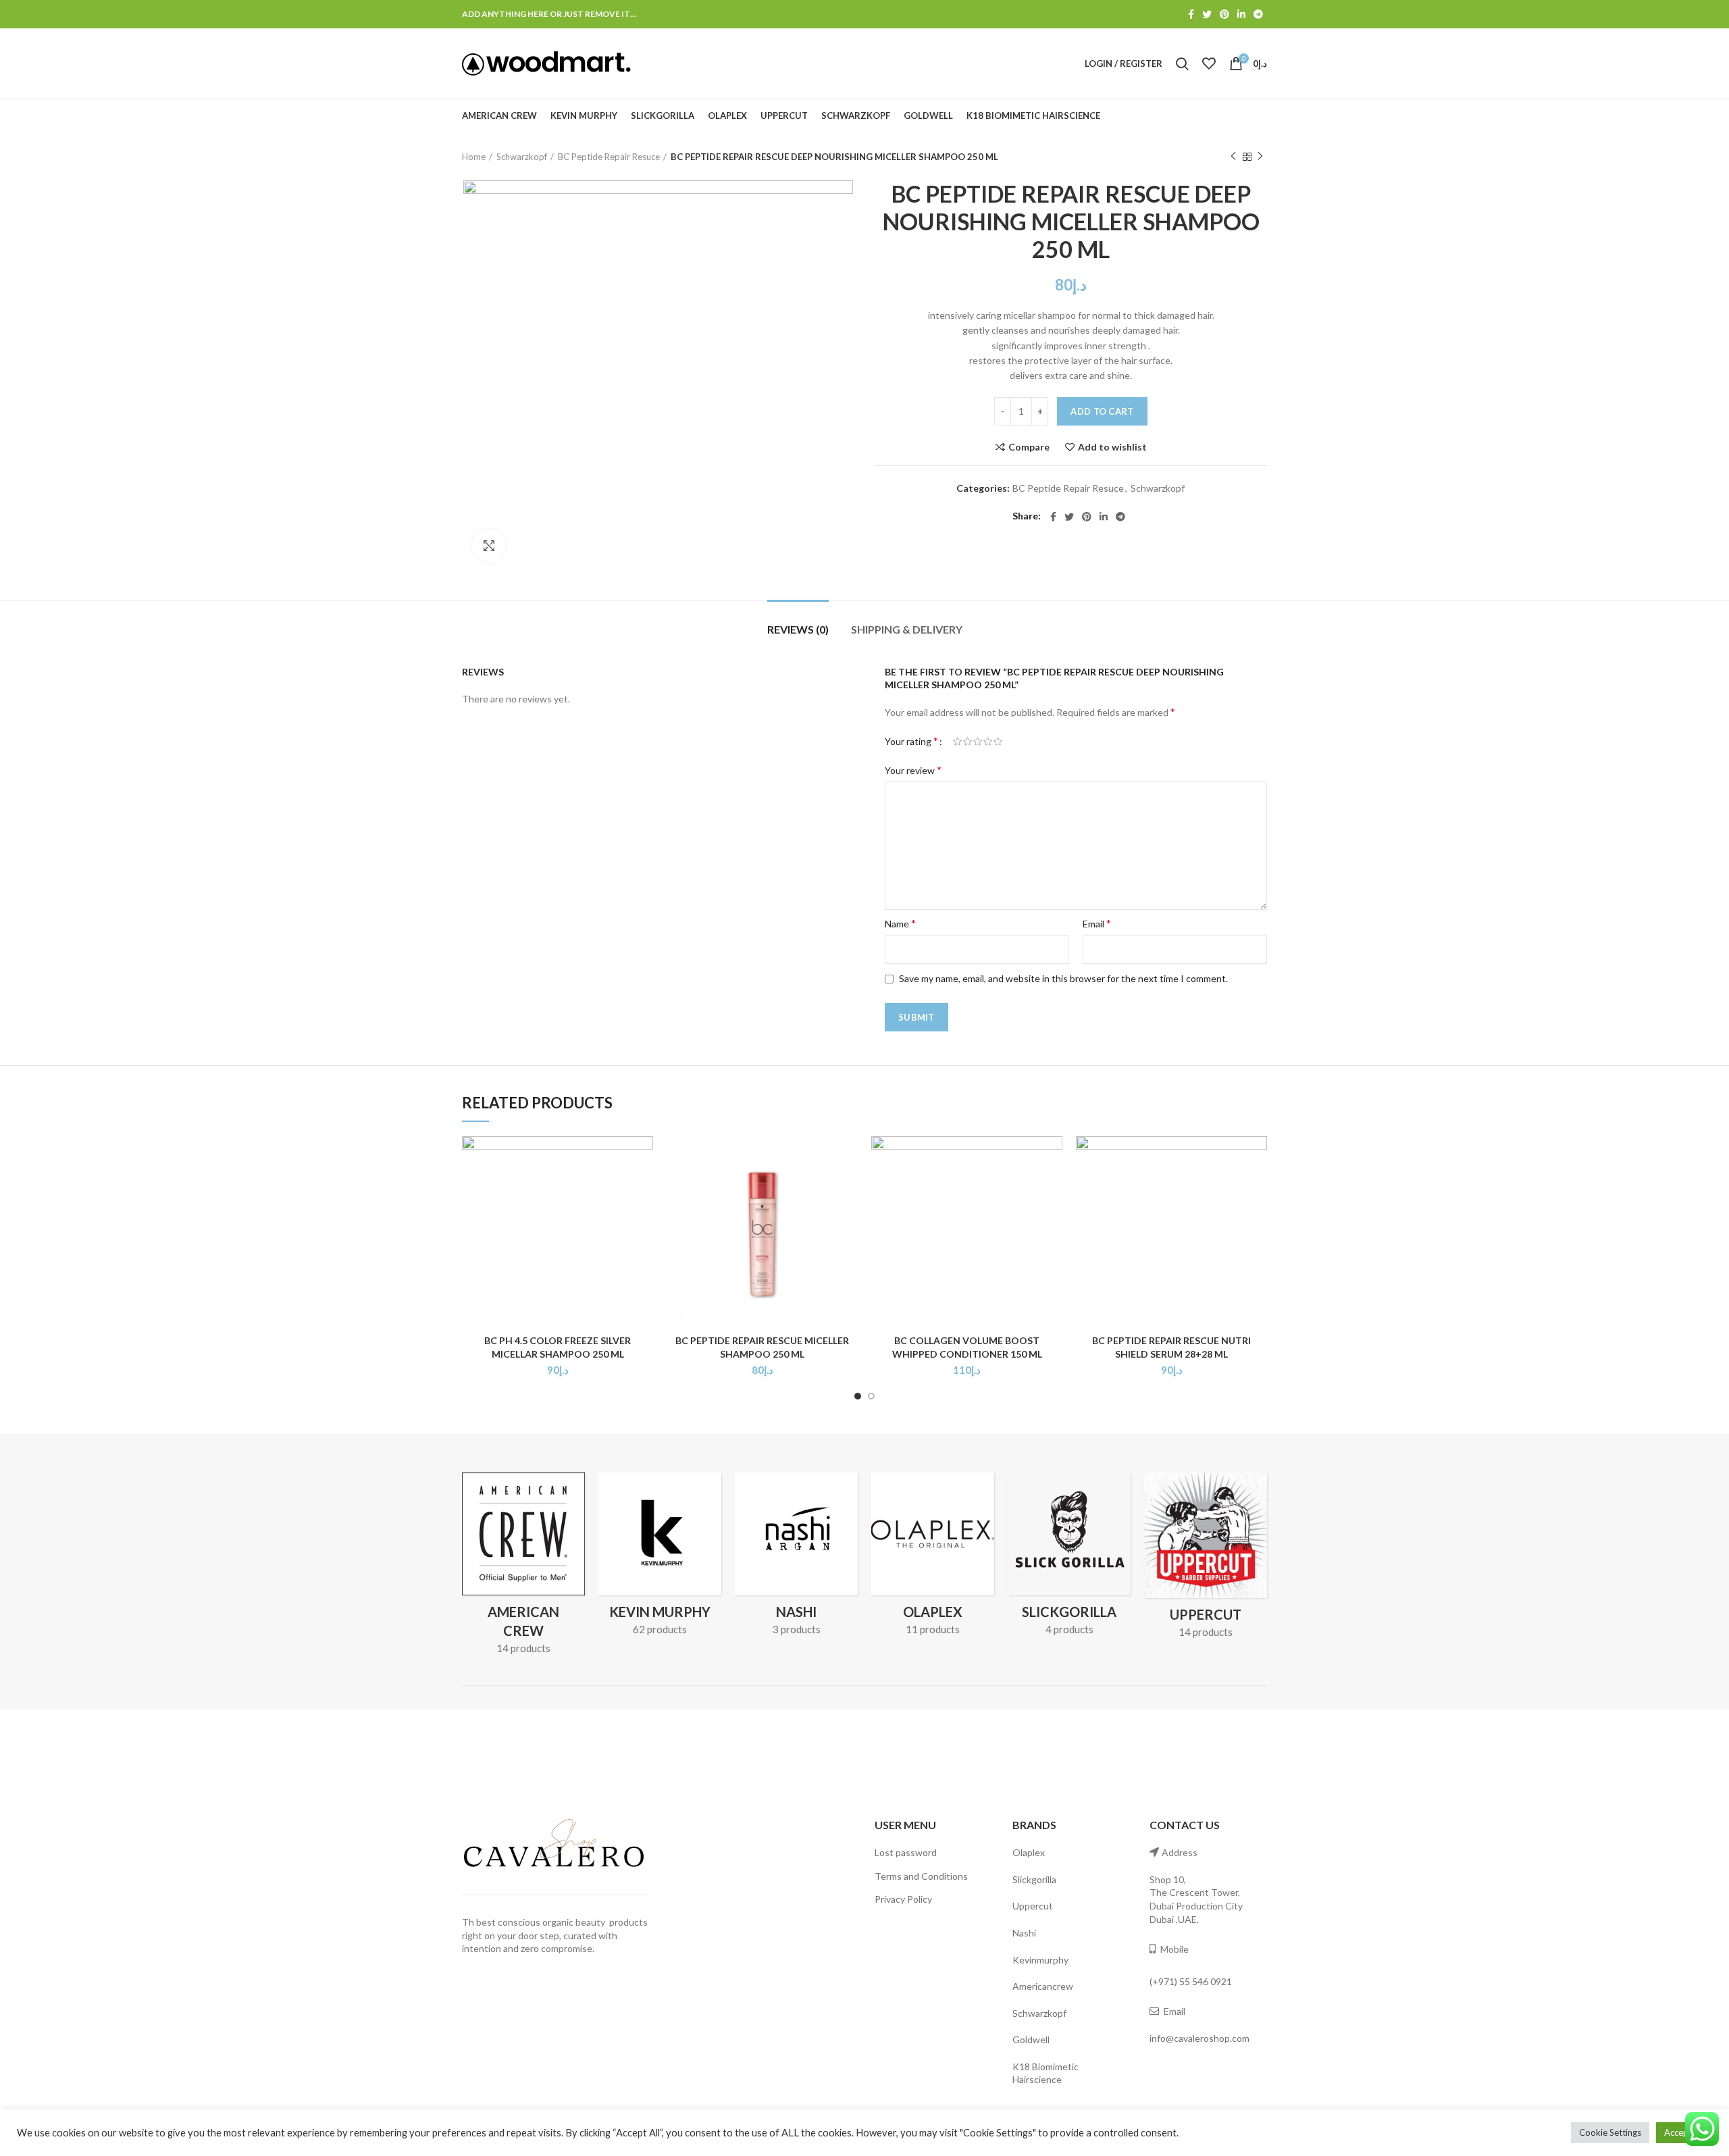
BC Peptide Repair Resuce (609, 157)
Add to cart (1102, 411)
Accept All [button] (1684, 2132)
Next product (1260, 157)
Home (474, 157)
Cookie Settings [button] (1610, 2132)
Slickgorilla (1034, 1879)
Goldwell (1031, 2039)
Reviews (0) (798, 629)
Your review (913, 770)
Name (900, 923)
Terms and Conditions (921, 1876)
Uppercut (1033, 1906)
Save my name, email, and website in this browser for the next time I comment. (1063, 978)
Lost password (906, 1852)
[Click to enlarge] (489, 546)
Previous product (1233, 157)
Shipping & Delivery (907, 629)
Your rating (911, 741)
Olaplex (1029, 1852)
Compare (1029, 447)
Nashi (1024, 1933)
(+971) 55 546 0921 (1191, 1981)
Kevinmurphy (1040, 1960)
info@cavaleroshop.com (1199, 2038)
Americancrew (1043, 1986)
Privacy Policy (903, 1899)
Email (1097, 923)
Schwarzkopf (522, 157)
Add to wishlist (1112, 447)
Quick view (643, 1188)
